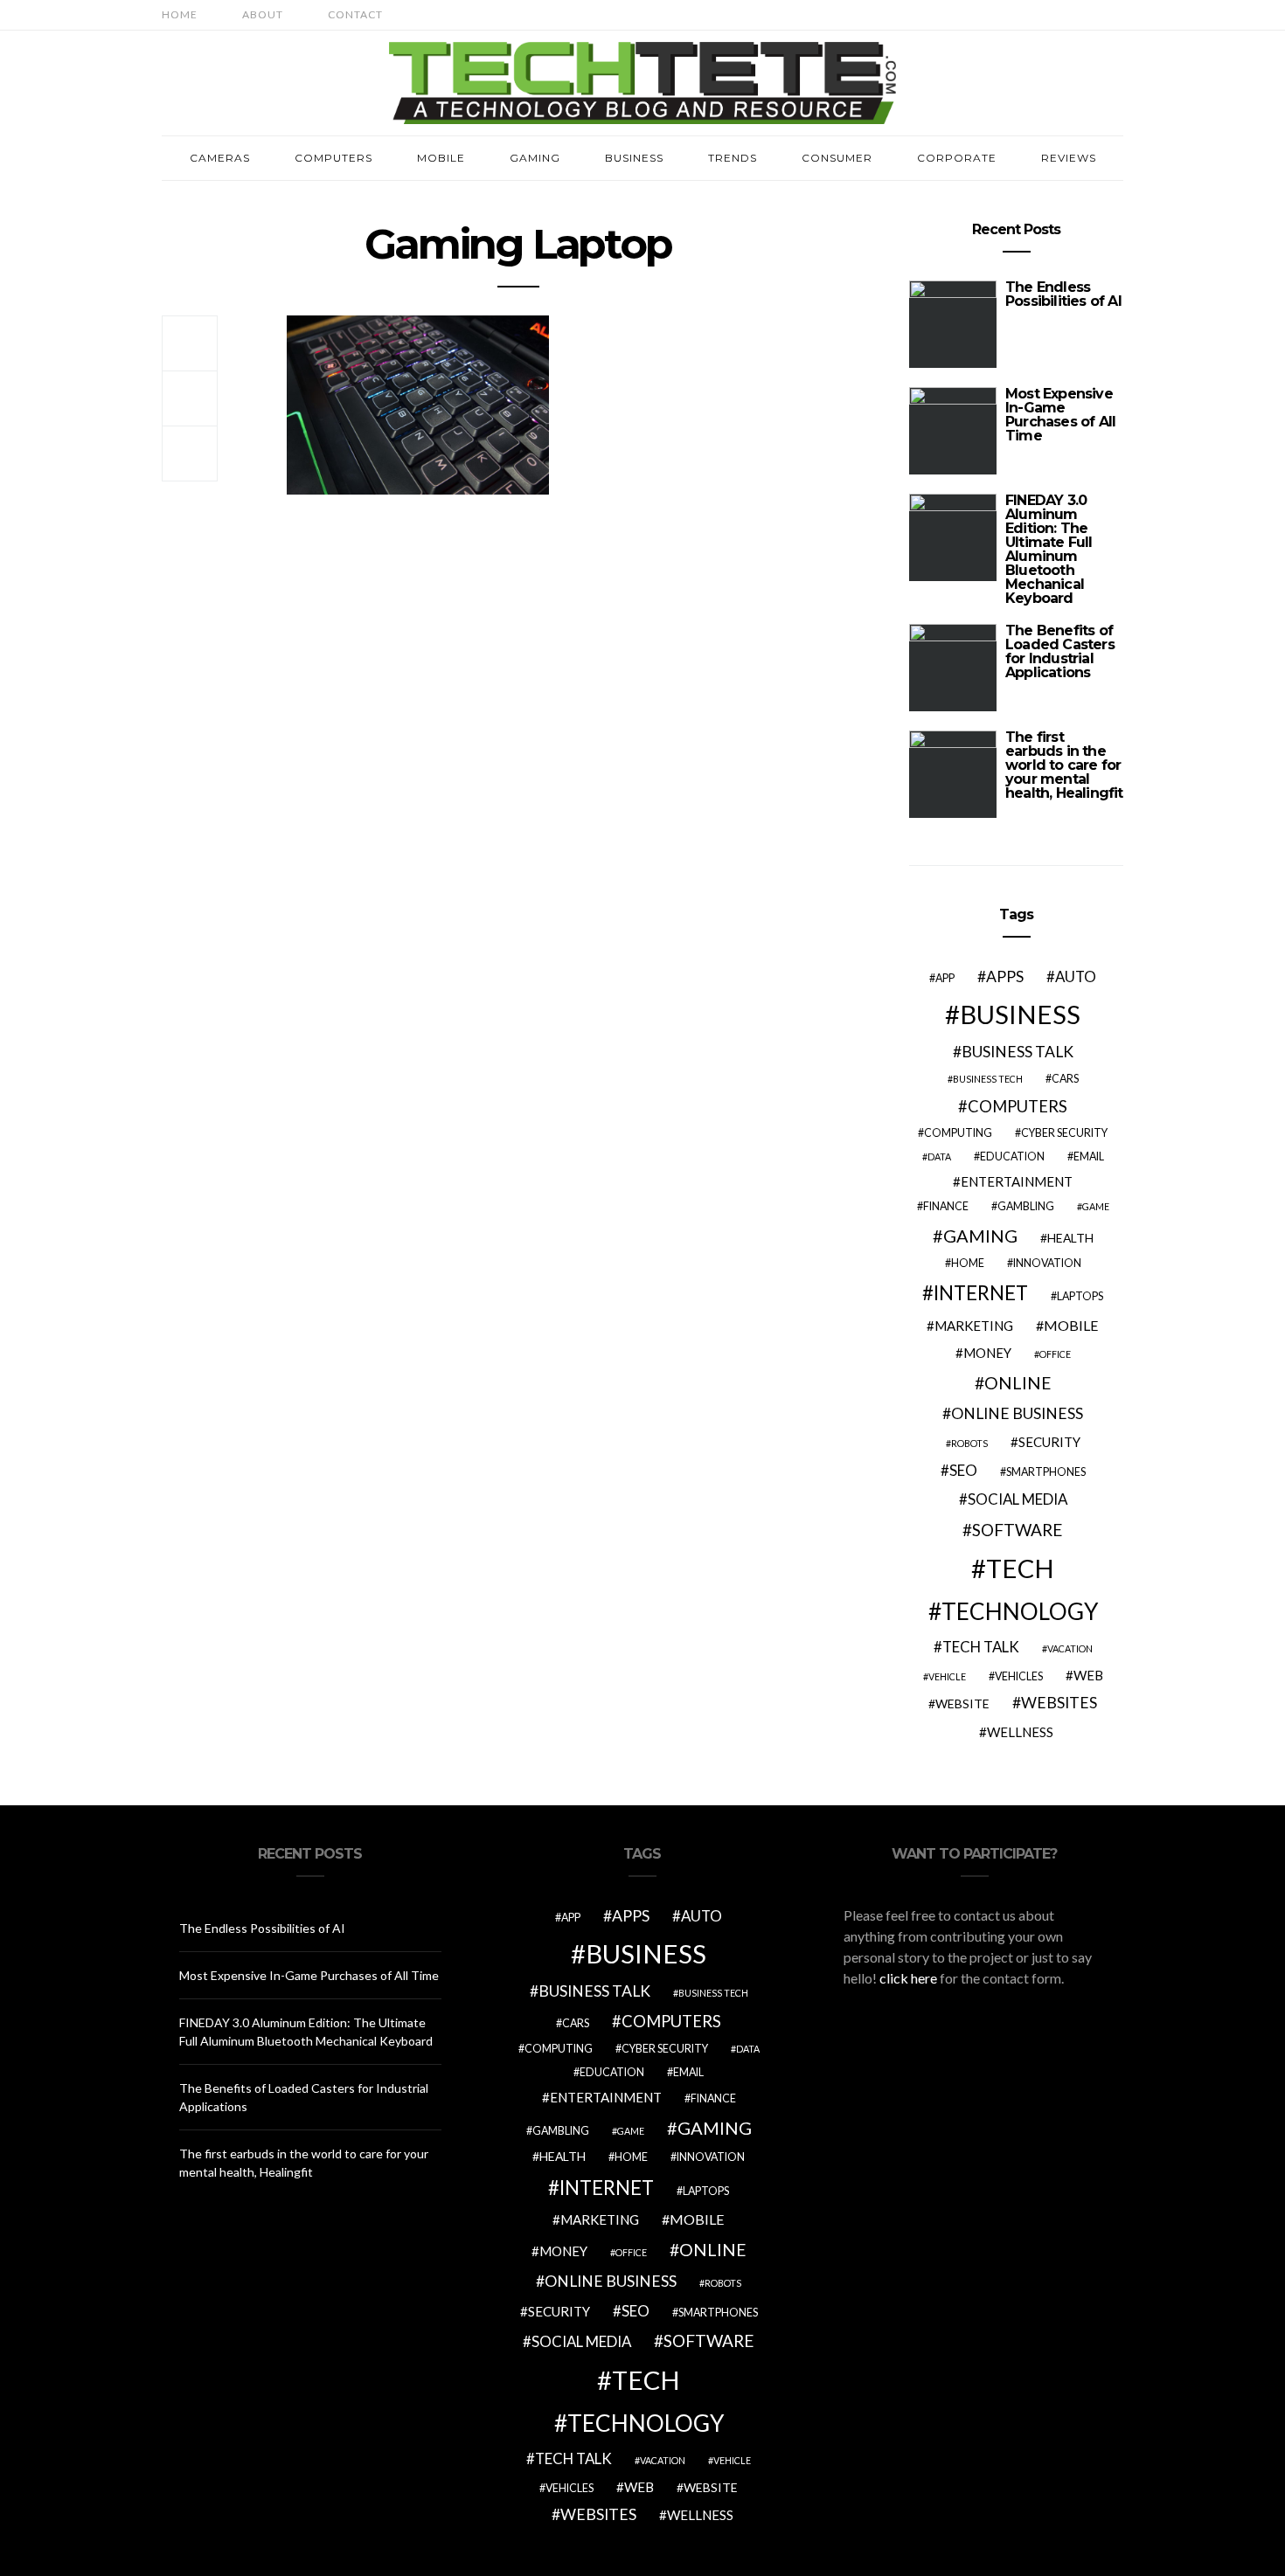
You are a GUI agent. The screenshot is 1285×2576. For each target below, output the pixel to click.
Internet (981, 1293)
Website (962, 1703)
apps (1005, 976)
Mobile (441, 158)
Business (634, 158)
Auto (1076, 976)
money (987, 1353)
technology (1020, 1611)
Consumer (837, 158)
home (968, 1263)
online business (1017, 1413)
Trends (733, 158)
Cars (1065, 1079)
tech (1020, 1568)
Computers (333, 158)
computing (958, 1133)
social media (1018, 1499)
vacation (1070, 1648)
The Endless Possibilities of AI (1063, 294)
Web (1088, 1675)
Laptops (1080, 1296)
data (939, 1156)
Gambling (1026, 1206)
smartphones (1046, 1472)
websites (1059, 1703)
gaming (980, 1236)
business (1020, 1014)
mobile (1071, 1325)
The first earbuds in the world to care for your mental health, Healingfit (1064, 765)
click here (908, 1978)
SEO (963, 1470)
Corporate (957, 158)
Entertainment (1017, 1181)
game (1096, 1206)
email (1089, 1156)
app (945, 978)
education (1012, 1156)
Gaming (535, 158)
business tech (988, 1079)
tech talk (981, 1647)
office (1055, 1354)
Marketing (974, 1326)
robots (969, 1443)
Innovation (1047, 1263)
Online (1018, 1383)
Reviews (1069, 158)
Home (180, 14)
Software (1018, 1530)
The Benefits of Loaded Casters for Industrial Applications (1060, 651)
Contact (355, 14)
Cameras (220, 158)
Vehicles (1019, 1676)
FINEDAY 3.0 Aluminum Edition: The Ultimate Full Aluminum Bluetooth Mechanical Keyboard (1049, 549)
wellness (1020, 1732)
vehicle (947, 1676)
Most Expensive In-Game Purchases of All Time (1060, 415)
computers (1018, 1106)
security (1049, 1442)
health (1070, 1238)
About (263, 14)
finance (946, 1206)
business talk (1018, 1052)
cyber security (1064, 1133)
